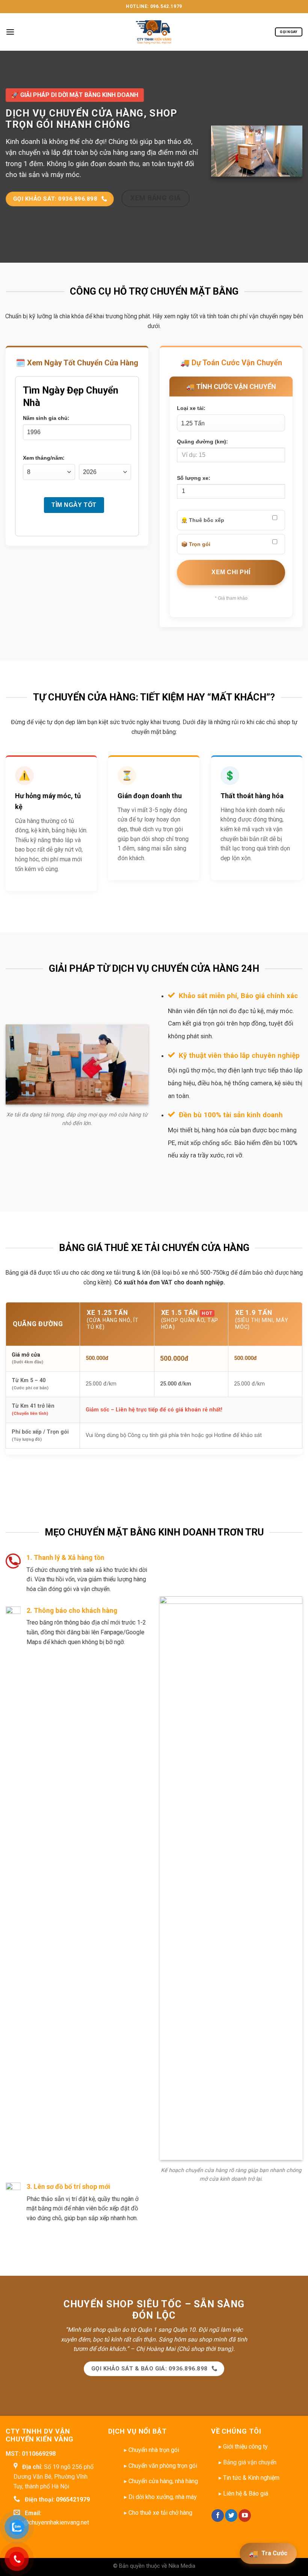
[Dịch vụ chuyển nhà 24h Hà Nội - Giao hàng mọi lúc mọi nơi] (154, 32)
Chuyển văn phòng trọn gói (163, 2466)
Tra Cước (268, 2553)
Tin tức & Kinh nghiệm (251, 2478)
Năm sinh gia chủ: (46, 418)
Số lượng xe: (194, 478)
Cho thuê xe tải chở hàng (160, 2513)
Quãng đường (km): (202, 442)
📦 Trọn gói (196, 545)
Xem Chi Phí (231, 573)
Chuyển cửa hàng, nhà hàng (163, 2481)
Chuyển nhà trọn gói (154, 2450)
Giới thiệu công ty (245, 2447)
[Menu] (10, 32)
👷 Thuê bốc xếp (203, 520)
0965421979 (73, 2500)
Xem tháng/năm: (44, 458)
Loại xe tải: (191, 408)
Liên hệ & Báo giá (246, 2494)
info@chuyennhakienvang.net (51, 2522)
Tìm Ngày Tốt (74, 505)
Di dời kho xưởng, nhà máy (163, 2497)
